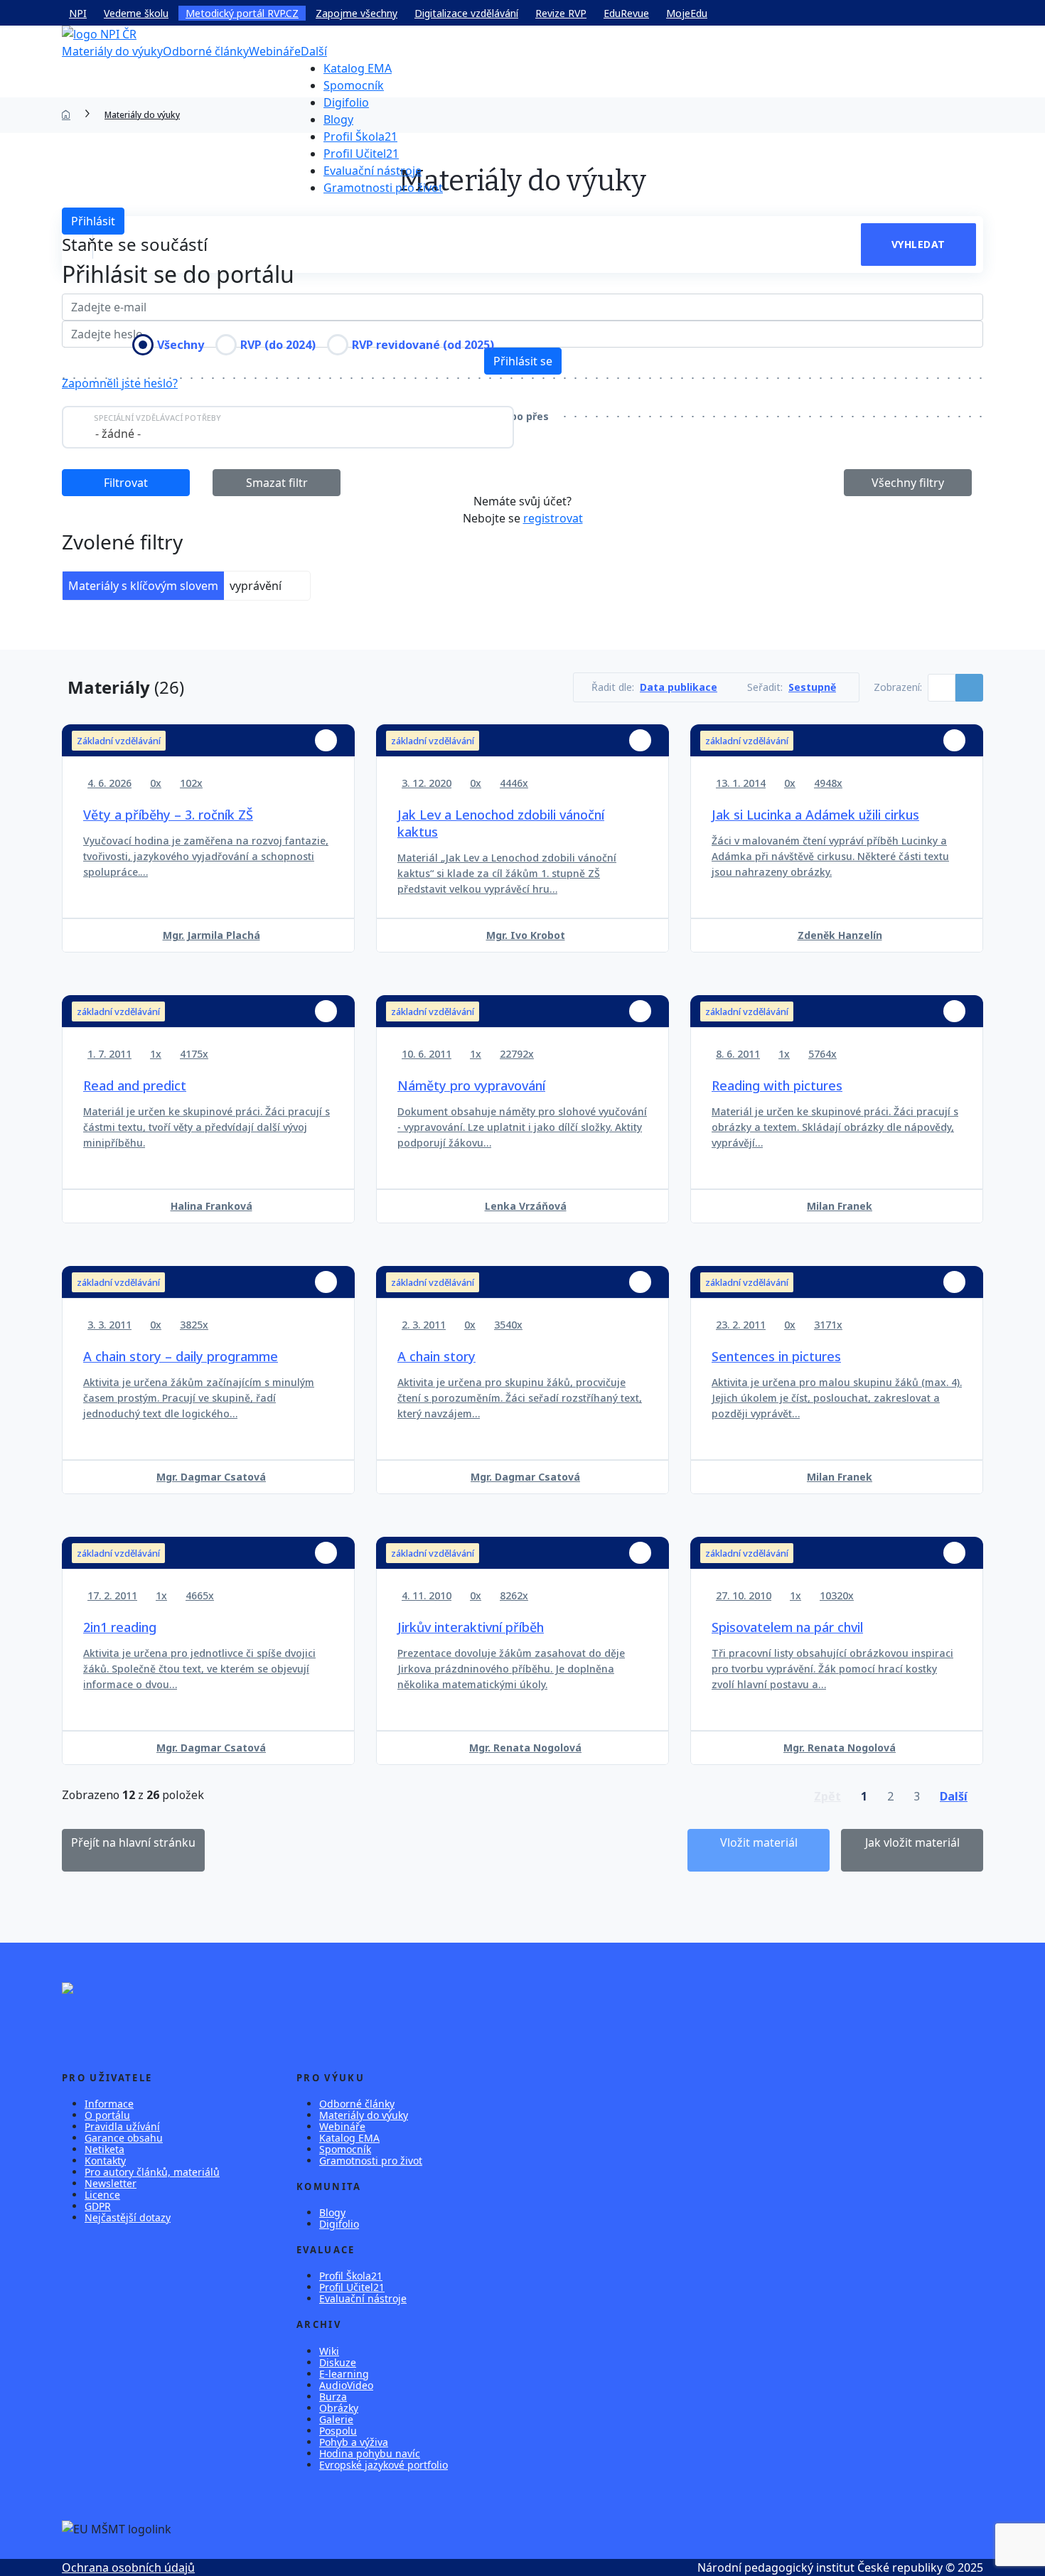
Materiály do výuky (112, 51)
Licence (102, 2195)
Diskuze (338, 2362)
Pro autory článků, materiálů (152, 2172)
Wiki (329, 2351)
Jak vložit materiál (912, 1842)
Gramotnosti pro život (383, 188)
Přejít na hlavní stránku (133, 1842)
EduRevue (626, 13)
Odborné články (206, 51)
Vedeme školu (136, 13)
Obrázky (339, 2408)
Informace (109, 2104)
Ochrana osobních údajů (128, 2567)
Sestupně (812, 687)
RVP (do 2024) (278, 345)
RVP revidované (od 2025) (423, 345)
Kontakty (105, 2161)
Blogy (338, 119)
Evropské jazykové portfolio (384, 2465)
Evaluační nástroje (373, 171)
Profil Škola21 (360, 136)
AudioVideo (346, 2385)
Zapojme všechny (357, 13)
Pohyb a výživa (354, 2442)
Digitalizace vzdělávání (466, 13)
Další (314, 51)
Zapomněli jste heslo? (120, 383)
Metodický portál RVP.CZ (242, 13)
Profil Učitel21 (361, 154)
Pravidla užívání (122, 2126)
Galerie (336, 2419)
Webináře (275, 51)
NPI (78, 13)
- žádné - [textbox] (118, 434)
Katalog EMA (358, 68)
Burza (333, 2397)
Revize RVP (561, 13)
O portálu (107, 2115)
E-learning (344, 2374)
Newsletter (111, 2183)
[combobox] (288, 427)
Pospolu (338, 2431)
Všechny (181, 345)
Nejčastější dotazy (128, 2217)
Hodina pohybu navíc (370, 2453)
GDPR (98, 2206)
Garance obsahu (124, 2138)
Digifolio (346, 102)
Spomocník (354, 85)
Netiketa (104, 2149)
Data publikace (679, 687)
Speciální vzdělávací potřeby (157, 418)
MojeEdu (687, 13)
